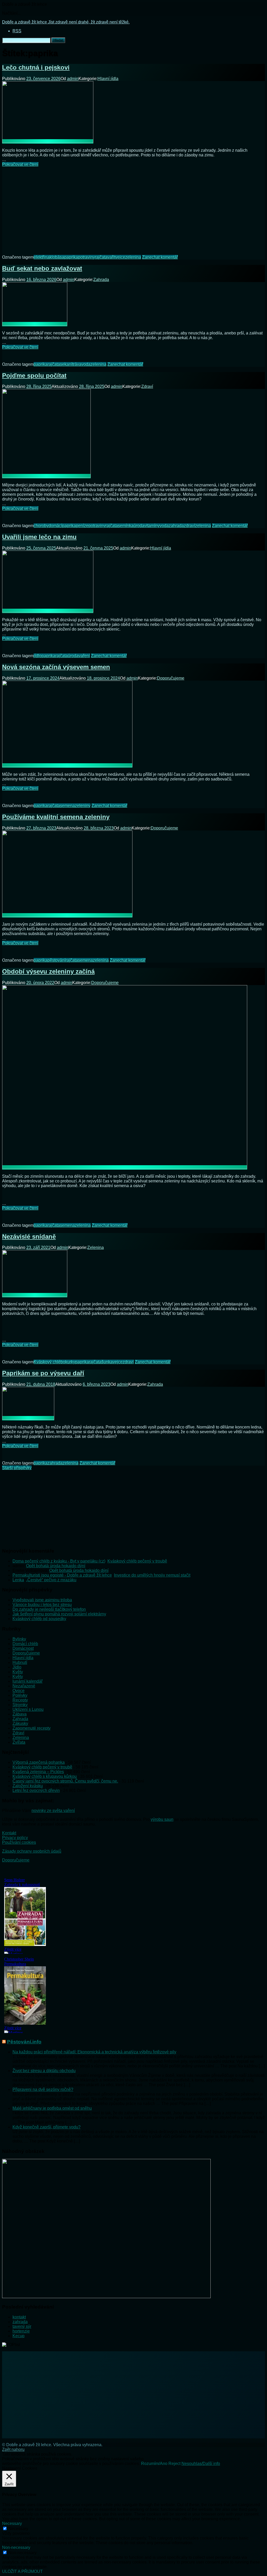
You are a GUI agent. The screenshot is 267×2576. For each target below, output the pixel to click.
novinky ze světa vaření (53, 1811)
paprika (71, 257)
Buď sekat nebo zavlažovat (42, 268)
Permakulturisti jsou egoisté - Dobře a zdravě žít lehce (62, 1575)
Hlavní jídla (108, 79)
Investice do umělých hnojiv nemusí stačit (152, 1575)
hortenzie (21, 2331)
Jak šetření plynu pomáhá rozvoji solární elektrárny (59, 1614)
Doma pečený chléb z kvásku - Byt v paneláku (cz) (59, 1561)
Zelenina (96, 1247)
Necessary (18, 2529)
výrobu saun (162, 1819)
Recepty (20, 1700)
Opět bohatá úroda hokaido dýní (56, 1566)
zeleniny (83, 806)
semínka (126, 526)
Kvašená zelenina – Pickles (38, 1772)
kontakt (19, 2317)
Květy (18, 1672)
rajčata (101, 257)
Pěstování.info (24, 2042)
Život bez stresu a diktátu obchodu (44, 2071)
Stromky (20, 1705)
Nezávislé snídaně (29, 1237)
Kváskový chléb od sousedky (39, 1619)
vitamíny (152, 526)
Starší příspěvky (17, 1468)
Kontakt (9, 1833)
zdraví (189, 526)
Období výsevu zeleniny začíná (48, 971)
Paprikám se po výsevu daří (43, 1373)
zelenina (133, 257)
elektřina (42, 257)
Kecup (19, 2336)
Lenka (18, 1580)
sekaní (66, 364)
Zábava (20, 1714)
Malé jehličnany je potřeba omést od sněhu (52, 2108)
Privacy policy (15, 1838)
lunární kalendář (28, 1681)
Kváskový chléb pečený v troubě (137, 1561)
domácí (55, 526)
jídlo (38, 656)
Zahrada (101, 280)
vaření (84, 656)
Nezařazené (24, 1686)
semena (67, 806)
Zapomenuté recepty (32, 1728)
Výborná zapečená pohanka (39, 1762)
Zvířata (19, 1742)
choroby (41, 526)
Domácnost (23, 1648)
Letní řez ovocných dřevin (36, 1790)
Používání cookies (19, 1842)
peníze (82, 526)
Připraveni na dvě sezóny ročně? (43, 2089)
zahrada (176, 526)
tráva (77, 364)
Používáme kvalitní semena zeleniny (56, 817)
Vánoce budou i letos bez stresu (42, 1605)
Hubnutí (20, 1662)
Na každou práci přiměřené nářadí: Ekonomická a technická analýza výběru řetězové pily (94, 2052)
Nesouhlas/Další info (201, 2464)
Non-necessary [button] (16, 2547)
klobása (57, 257)
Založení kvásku (28, 1786)
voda (86, 364)
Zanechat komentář (160, 257)
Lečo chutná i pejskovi (36, 67)
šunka (107, 1362)
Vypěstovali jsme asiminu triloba (42, 1600)
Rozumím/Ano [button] (154, 2464)
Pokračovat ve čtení (20, 164)
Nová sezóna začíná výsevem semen (56, 667)
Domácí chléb (25, 1644)
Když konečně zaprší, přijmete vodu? (47, 2127)
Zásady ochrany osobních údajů (32, 1851)
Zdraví (147, 386)
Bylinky (19, 1639)
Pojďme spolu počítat (34, 376)
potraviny (86, 257)
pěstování (56, 960)
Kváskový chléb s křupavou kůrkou (45, 1776)
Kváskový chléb (48, 1362)
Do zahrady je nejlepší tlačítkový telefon (49, 1609)
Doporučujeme (171, 678)
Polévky (20, 1695)
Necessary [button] (12, 2523)
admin (73, 79)
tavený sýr (22, 2326)
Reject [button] (174, 2464)
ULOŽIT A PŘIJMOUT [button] (22, 2571)
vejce (120, 257)
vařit (111, 257)
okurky (69, 1362)
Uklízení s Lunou (28, 1709)
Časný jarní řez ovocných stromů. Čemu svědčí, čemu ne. (65, 1781)
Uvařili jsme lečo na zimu (39, 537)
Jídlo (17, 1667)
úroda (139, 526)
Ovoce (19, 1691)
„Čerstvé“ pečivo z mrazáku (51, 1580)
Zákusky (20, 1723)
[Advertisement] (133, 207)
